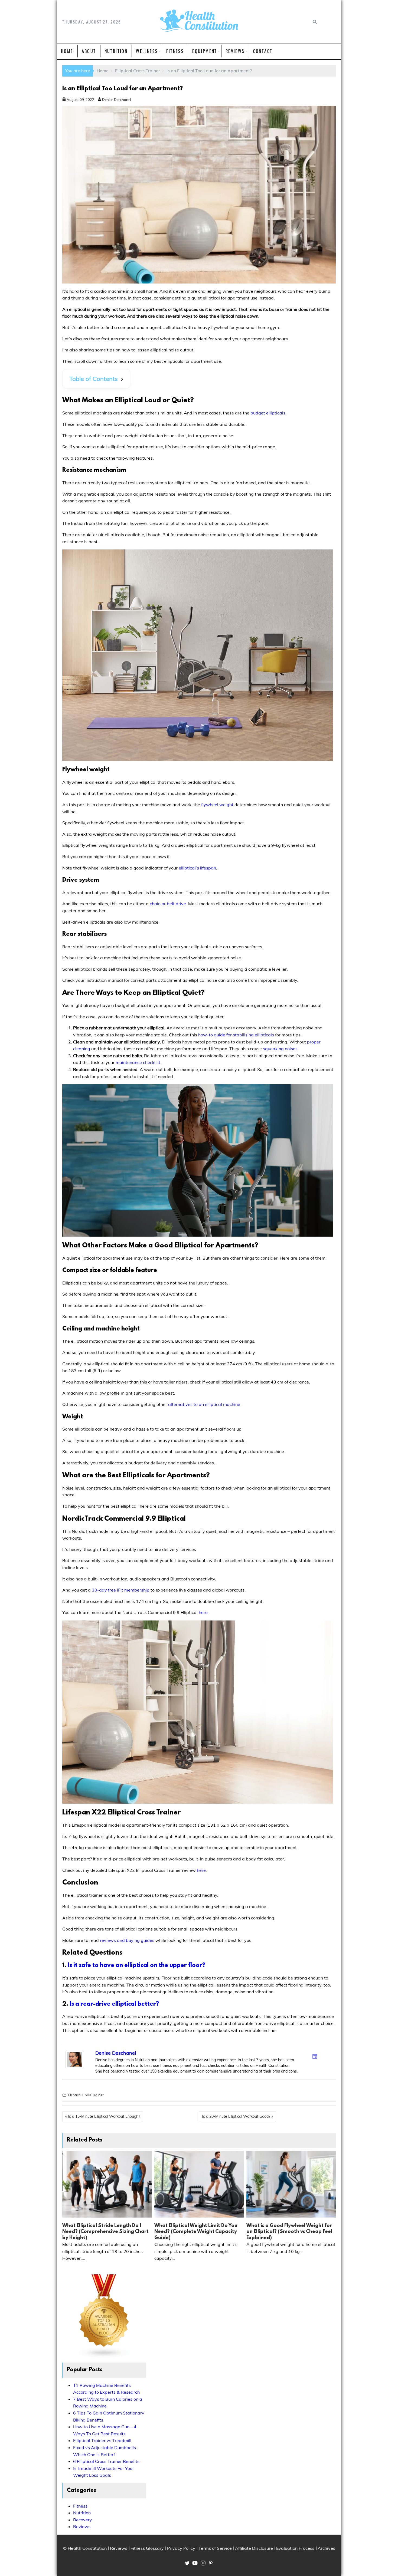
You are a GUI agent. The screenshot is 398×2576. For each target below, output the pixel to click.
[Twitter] (308, 2055)
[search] (314, 22)
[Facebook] (301, 2055)
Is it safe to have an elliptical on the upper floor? (136, 1966)
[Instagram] (322, 2055)
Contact (263, 51)
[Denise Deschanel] (75, 2067)
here (203, 1612)
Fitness (175, 51)
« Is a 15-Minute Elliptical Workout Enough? (103, 2116)
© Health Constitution (85, 2548)
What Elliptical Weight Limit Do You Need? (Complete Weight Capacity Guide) (196, 2232)
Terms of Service (215, 2548)
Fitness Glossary (147, 2548)
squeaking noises (280, 1049)
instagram (203, 2563)
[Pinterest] (329, 2055)
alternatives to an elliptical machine (204, 1404)
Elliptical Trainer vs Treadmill (102, 2440)
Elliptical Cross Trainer (86, 2095)
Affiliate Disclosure (254, 2548)
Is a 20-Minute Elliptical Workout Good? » (237, 2116)
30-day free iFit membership (121, 1590)
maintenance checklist (138, 1062)
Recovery (83, 2520)
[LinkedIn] (315, 2056)
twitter (187, 2563)
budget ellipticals (268, 413)
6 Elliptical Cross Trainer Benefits (106, 2461)
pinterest (211, 2563)
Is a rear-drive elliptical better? (114, 2004)
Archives (326, 2548)
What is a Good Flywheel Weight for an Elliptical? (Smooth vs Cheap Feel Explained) (289, 2232)
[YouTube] (329, 2063)
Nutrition (116, 51)
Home (67, 51)
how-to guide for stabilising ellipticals (236, 1035)
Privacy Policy (181, 2548)
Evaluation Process (295, 2548)
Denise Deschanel (116, 100)
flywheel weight (217, 805)
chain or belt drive (168, 904)
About (89, 51)
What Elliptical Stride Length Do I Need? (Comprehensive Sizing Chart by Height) (105, 2232)
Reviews (235, 51)
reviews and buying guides (127, 1940)
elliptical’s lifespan (197, 868)
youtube (195, 2563)
